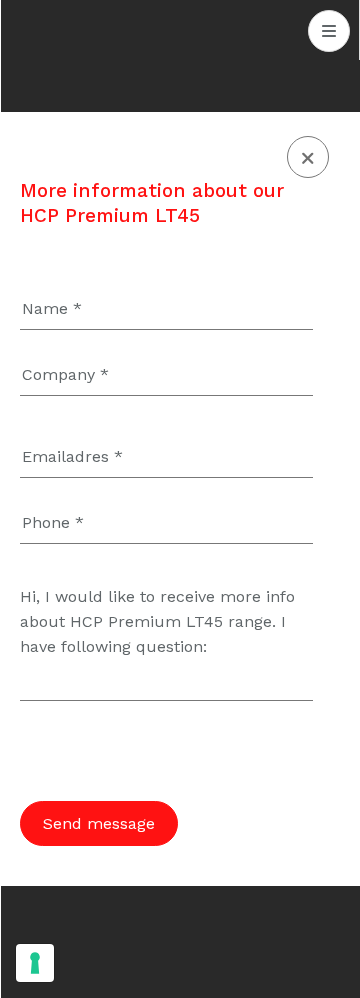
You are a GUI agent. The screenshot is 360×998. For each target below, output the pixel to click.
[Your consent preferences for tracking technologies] (35, 963)
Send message (99, 823)
